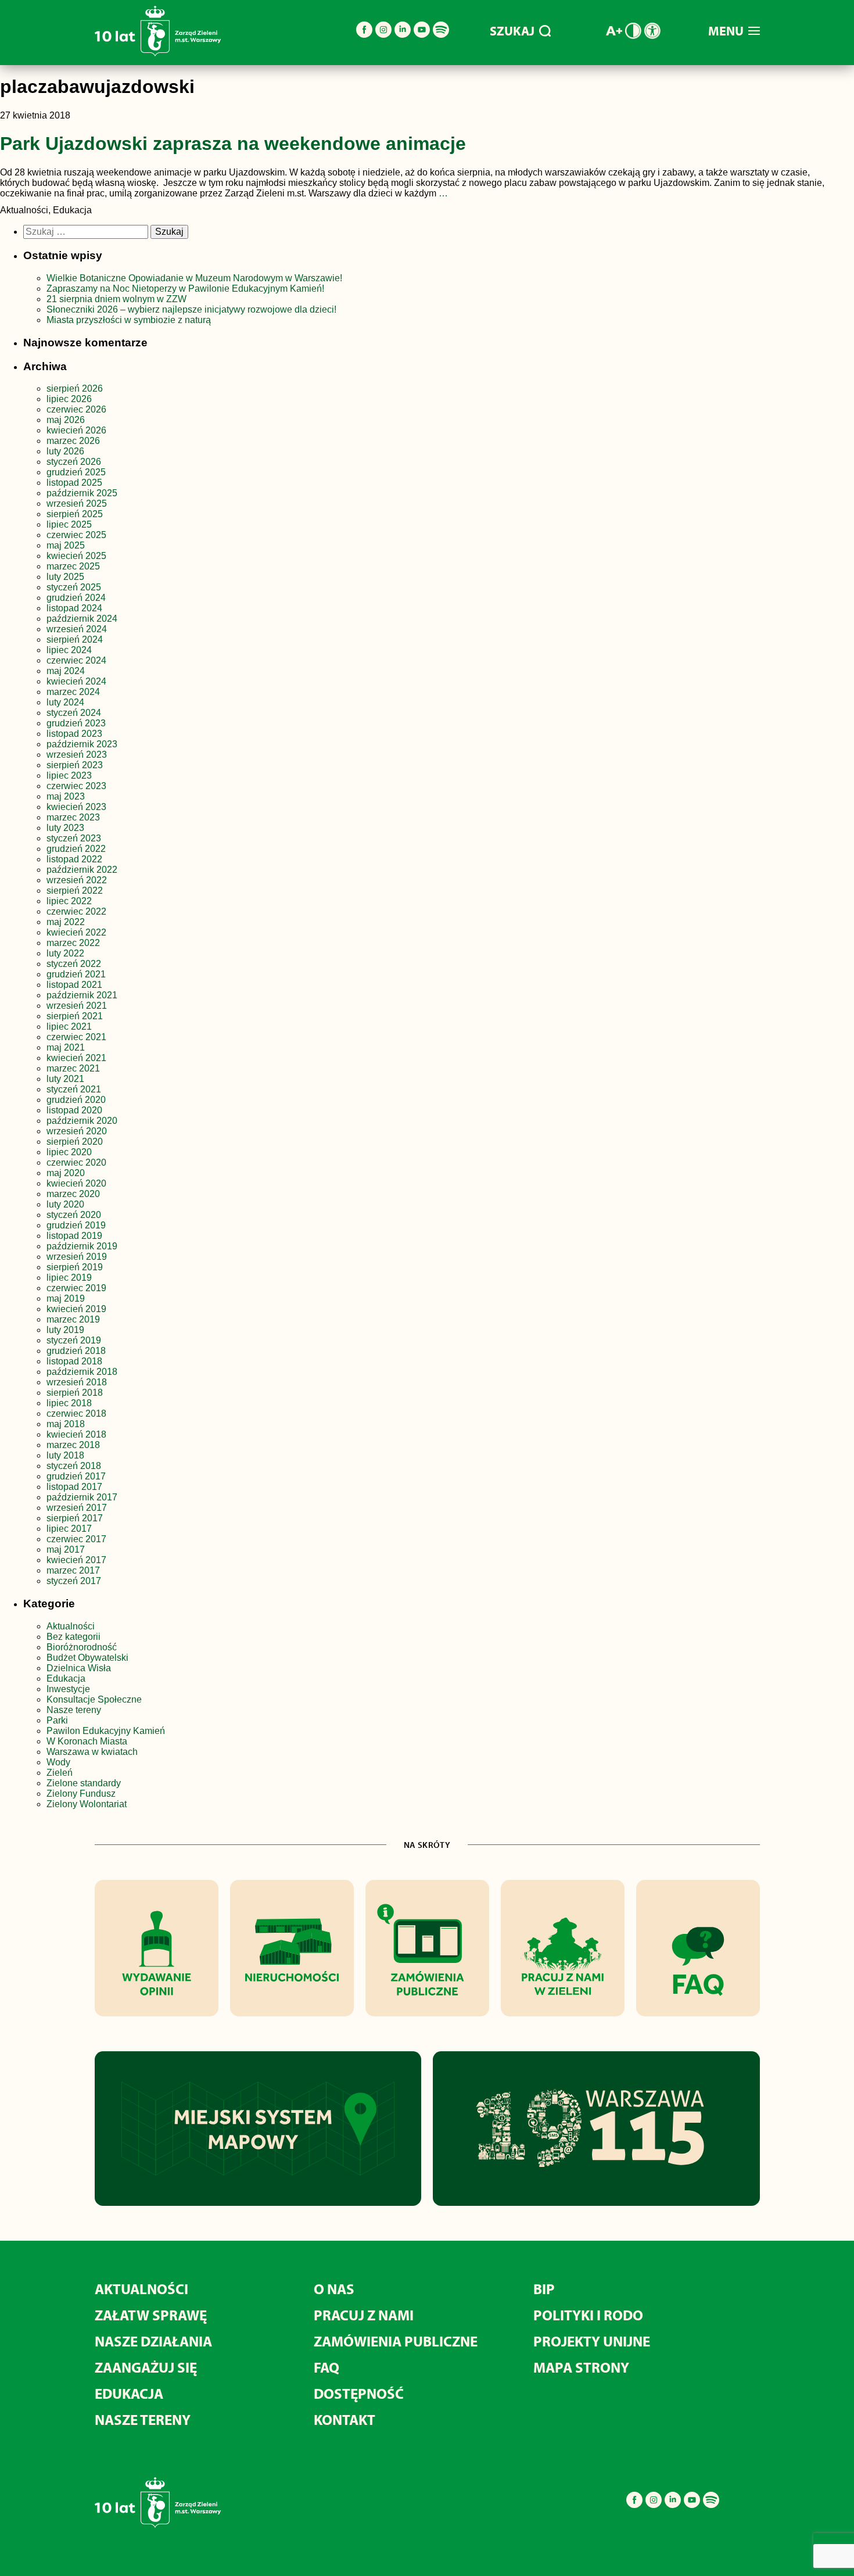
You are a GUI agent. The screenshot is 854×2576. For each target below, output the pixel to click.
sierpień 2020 (75, 1142)
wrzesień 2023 (77, 755)
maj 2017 (66, 1549)
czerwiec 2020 (76, 1162)
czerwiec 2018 (76, 1414)
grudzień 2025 (76, 472)
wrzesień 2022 (77, 880)
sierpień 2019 (75, 1267)
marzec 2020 (73, 1194)
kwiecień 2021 (76, 1058)
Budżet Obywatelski (87, 1658)
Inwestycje (68, 1689)
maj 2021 (66, 1047)
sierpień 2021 (75, 1016)
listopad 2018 (74, 1361)
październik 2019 (82, 1246)
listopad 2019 (74, 1236)
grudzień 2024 (76, 598)
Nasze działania (153, 2341)
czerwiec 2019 (76, 1288)
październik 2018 (82, 1372)
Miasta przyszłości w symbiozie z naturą (129, 320)
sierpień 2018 (75, 1393)
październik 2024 (82, 619)
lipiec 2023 (69, 775)
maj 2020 (66, 1173)
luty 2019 (65, 1330)
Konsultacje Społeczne (94, 1699)
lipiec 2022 (69, 901)
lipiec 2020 (69, 1152)
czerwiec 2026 (76, 409)
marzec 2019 (73, 1319)
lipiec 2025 (69, 524)
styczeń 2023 (74, 838)
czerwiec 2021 (76, 1037)
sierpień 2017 (75, 1518)
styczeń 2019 (74, 1340)
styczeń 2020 (74, 1215)
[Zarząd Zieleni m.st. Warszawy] (158, 54)
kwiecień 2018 (76, 1434)
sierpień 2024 (75, 639)
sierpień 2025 (75, 514)
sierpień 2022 (75, 891)
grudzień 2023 (76, 723)
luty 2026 (65, 451)
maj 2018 (66, 1424)
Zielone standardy (84, 1783)
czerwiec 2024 (76, 660)
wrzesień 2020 (77, 1131)
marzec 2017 (73, 1570)
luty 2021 (65, 1079)
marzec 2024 (73, 692)
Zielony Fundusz (81, 1794)
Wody (58, 1762)
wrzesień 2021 (77, 1006)
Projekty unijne (592, 2341)
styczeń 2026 (74, 462)
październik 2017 (82, 1497)
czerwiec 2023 (76, 786)
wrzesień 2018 (77, 1382)
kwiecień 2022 (76, 932)
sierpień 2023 (75, 765)
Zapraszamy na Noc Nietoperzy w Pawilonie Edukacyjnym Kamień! (186, 289)
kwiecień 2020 (76, 1183)
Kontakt (345, 2419)
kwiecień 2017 (76, 1560)
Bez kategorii (73, 1637)
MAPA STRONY (581, 2367)
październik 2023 (82, 744)
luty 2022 (65, 953)
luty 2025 (65, 577)
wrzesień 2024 (77, 629)
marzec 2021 (73, 1068)
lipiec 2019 (69, 1278)
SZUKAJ (512, 31)
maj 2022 (66, 922)
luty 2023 (65, 828)
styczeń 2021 (74, 1089)
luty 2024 (65, 702)
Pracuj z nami (364, 2315)
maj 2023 (66, 796)
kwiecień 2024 (76, 681)
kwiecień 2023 (76, 807)
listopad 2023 (74, 734)
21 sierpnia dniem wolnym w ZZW (116, 299)
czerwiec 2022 (76, 911)
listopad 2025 (74, 483)
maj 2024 (66, 671)
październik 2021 (82, 995)
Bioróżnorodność (82, 1647)
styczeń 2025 (74, 587)
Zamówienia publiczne (396, 2341)
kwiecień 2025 (76, 556)
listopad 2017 (74, 1487)
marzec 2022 (73, 943)
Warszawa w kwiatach (92, 1752)
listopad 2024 (74, 608)
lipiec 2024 (69, 650)
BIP (544, 2289)
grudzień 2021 (76, 974)
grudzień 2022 (76, 849)
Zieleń (60, 1773)
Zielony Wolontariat (87, 1804)
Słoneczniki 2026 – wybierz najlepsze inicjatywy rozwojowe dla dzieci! (191, 309)
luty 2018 (65, 1455)
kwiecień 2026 (76, 430)
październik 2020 (82, 1121)
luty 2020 (65, 1204)
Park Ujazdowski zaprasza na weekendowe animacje (233, 144)
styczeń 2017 (74, 1581)
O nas (334, 2289)
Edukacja (66, 1678)
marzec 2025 (73, 566)
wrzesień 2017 (77, 1508)
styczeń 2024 (74, 713)
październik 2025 (82, 493)
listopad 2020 (74, 1110)
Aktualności (71, 1626)
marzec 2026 (73, 441)
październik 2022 (82, 870)
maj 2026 (66, 420)
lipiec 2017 (69, 1529)
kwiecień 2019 (76, 1309)
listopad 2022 (74, 859)
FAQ (326, 2367)
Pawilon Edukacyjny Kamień (106, 1731)
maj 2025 (66, 545)
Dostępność (359, 2393)
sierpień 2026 (75, 388)
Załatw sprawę (151, 2315)
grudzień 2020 (76, 1100)
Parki (57, 1720)
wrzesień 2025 (77, 504)
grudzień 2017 (76, 1476)
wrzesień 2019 (77, 1257)
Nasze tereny (74, 1710)
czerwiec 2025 (76, 535)
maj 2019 (66, 1298)
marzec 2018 (73, 1445)
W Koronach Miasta (87, 1741)
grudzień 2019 (76, 1225)
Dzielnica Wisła (79, 1668)
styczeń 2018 (74, 1466)
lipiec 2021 (69, 1027)
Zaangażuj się (146, 2367)
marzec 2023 (73, 817)
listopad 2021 (74, 985)
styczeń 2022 (74, 964)
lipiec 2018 (69, 1403)
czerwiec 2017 (76, 1539)
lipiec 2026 (69, 399)
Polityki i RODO (588, 2315)
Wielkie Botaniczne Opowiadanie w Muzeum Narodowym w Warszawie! (194, 278)
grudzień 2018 (76, 1351)
